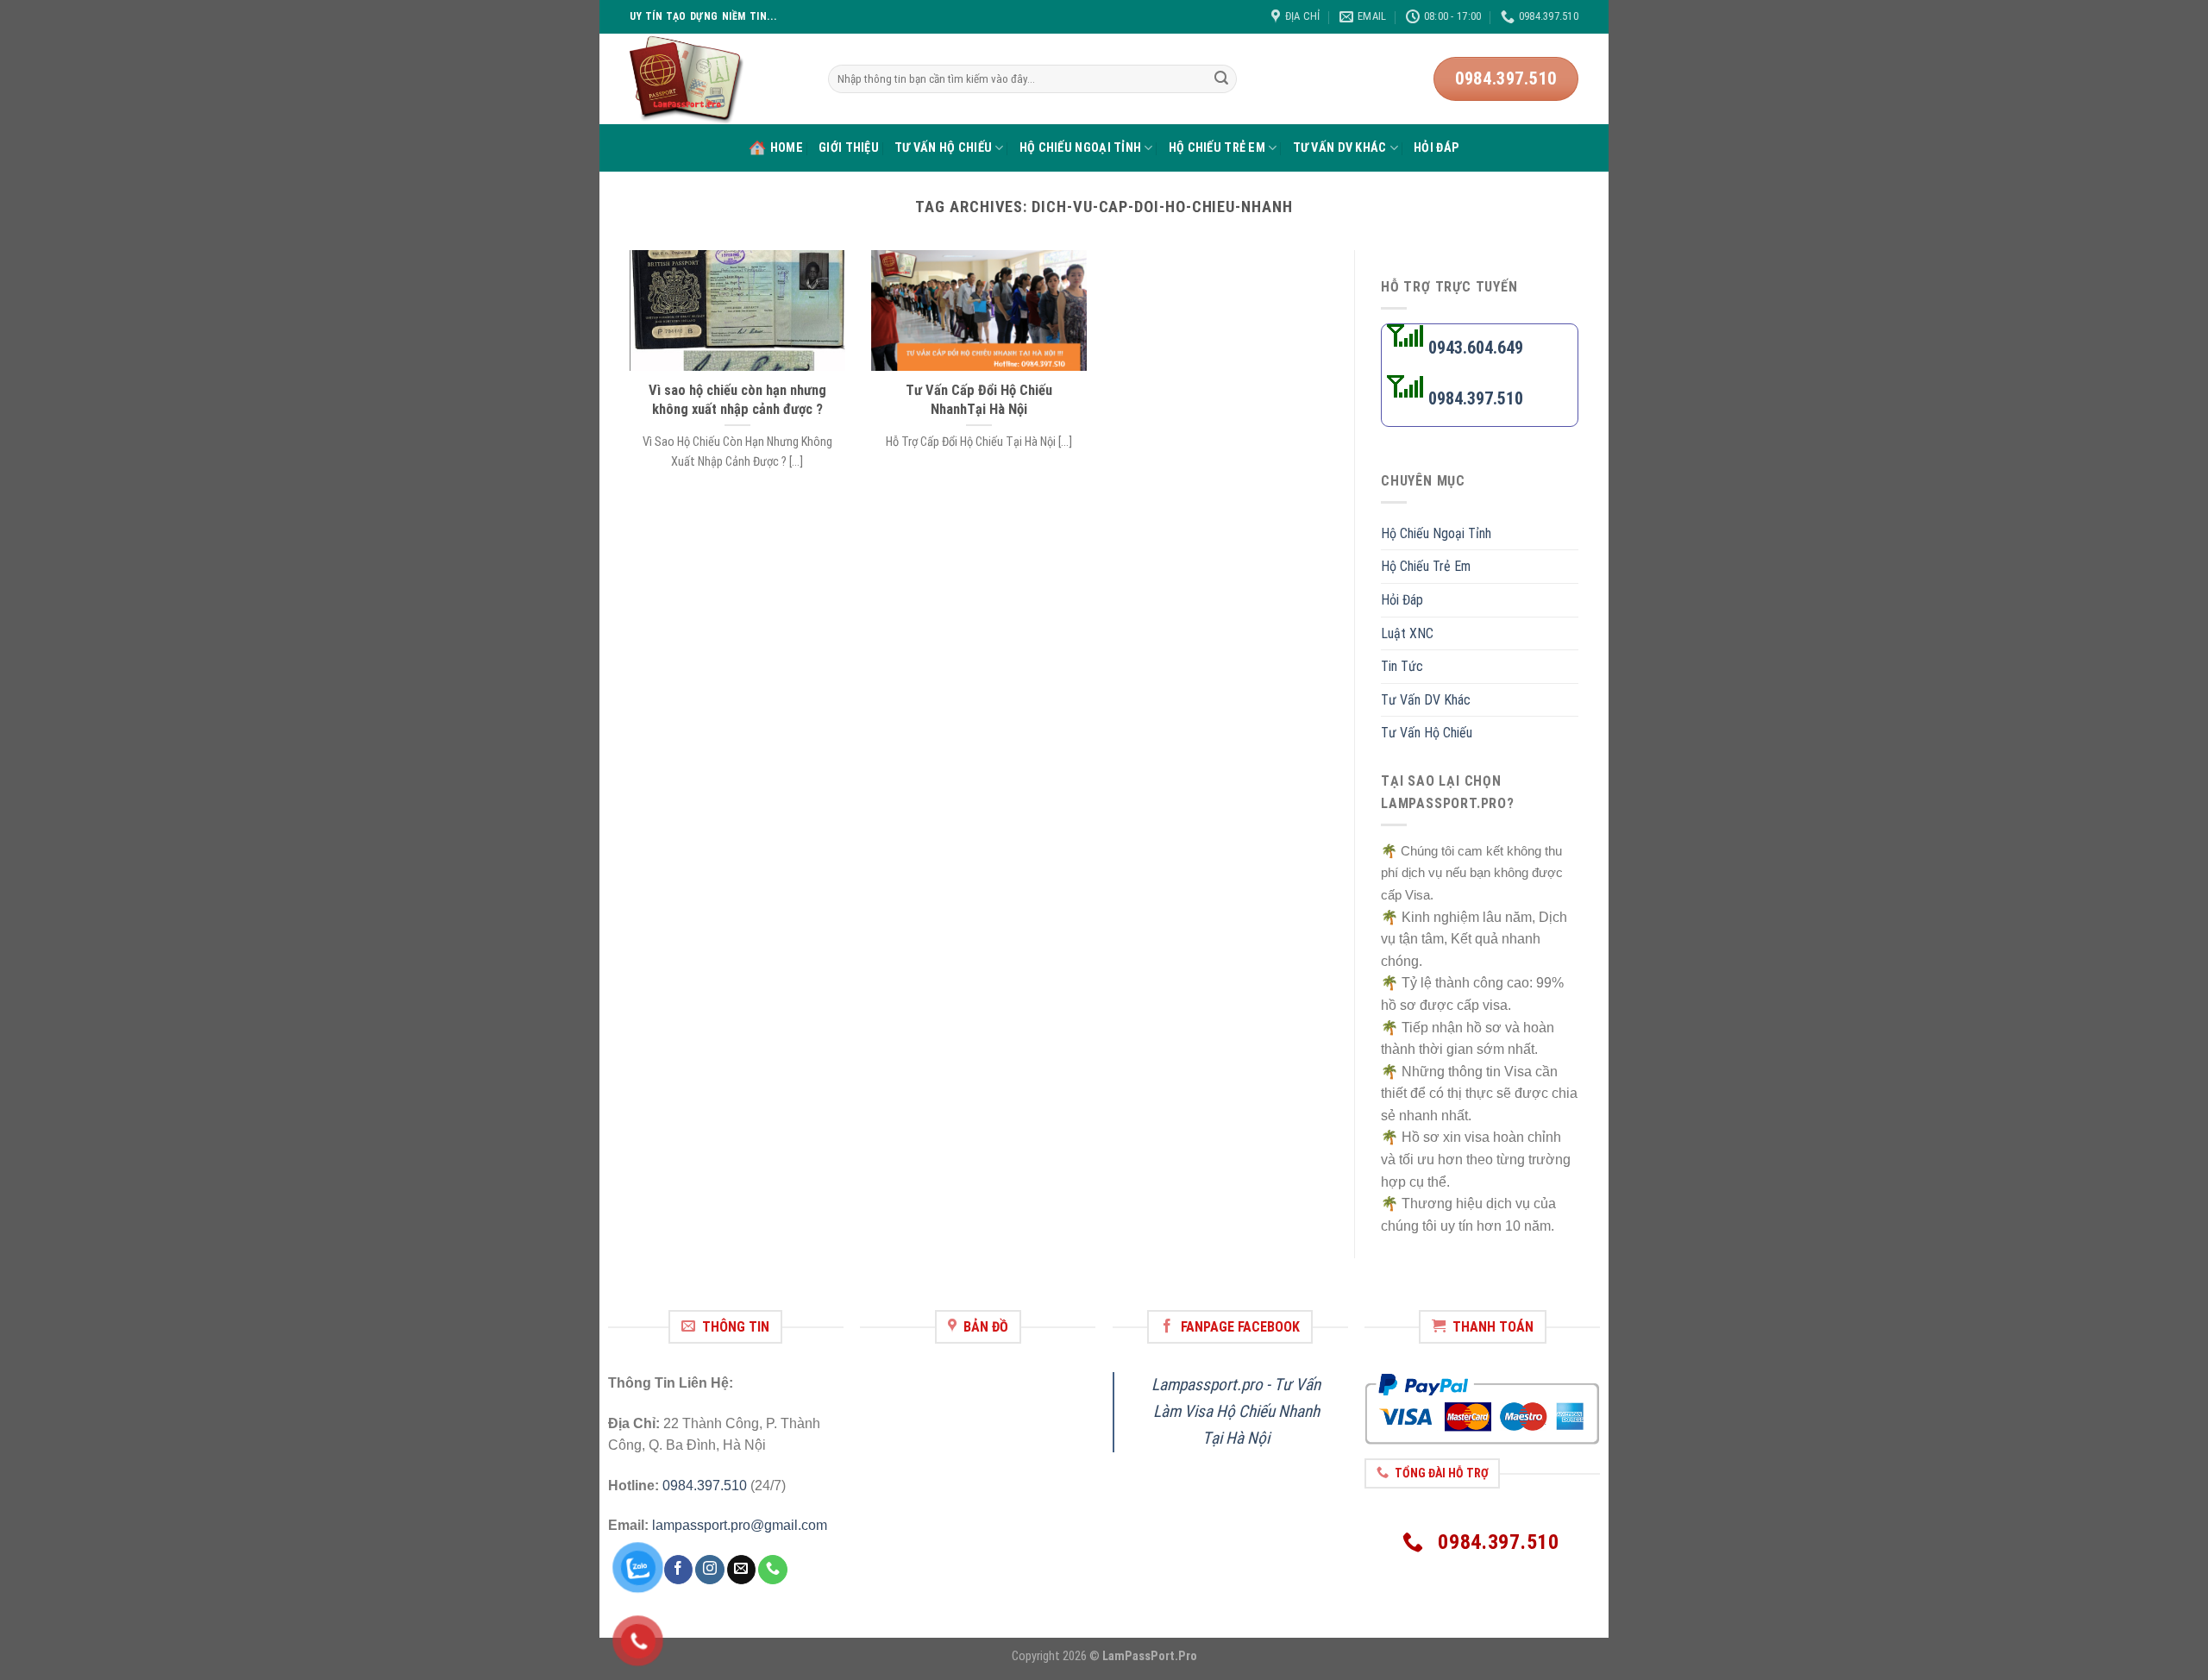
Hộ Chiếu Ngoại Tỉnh (1080, 148)
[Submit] (1221, 79)
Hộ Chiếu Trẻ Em (1217, 148)
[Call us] (772, 1570)
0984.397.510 (705, 1486)
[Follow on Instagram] (709, 1570)
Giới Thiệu (849, 148)
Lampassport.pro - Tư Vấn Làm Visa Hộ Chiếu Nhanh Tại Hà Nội (1236, 1411)
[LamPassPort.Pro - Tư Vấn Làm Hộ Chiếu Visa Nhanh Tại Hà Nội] (716, 79)
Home (787, 148)
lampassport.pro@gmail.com (740, 1525)
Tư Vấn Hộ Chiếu (943, 148)
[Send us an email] (741, 1570)
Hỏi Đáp (1436, 148)
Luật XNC (1407, 633)
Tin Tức (1402, 667)
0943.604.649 (1474, 348)
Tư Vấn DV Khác (1340, 148)
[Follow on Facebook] (678, 1570)
